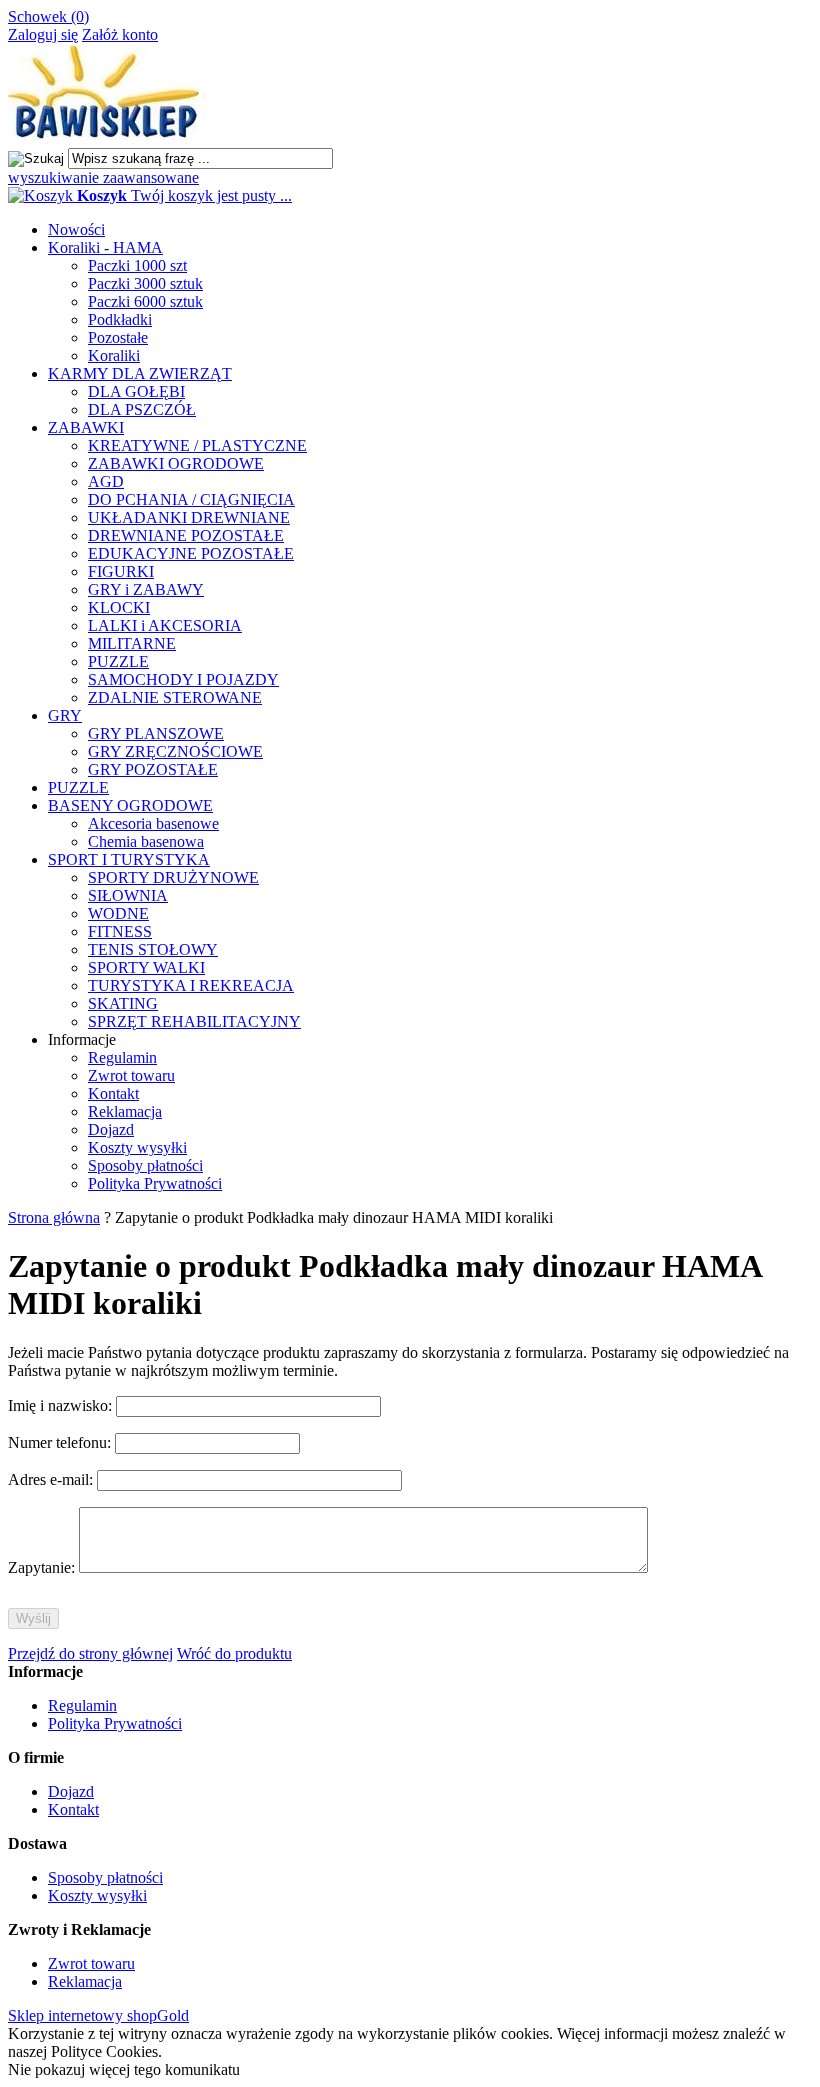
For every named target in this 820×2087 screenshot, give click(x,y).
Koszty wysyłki (137, 1147)
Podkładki (120, 319)
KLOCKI (119, 607)
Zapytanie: (43, 1567)
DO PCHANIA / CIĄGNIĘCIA (191, 499)
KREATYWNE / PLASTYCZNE (197, 445)
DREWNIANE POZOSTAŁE (186, 535)
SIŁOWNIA (128, 895)
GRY (65, 715)
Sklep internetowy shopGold (98, 2015)
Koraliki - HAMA (105, 247)
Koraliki (114, 355)
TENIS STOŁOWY (153, 949)
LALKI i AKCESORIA (165, 625)
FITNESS (120, 931)
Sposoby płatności (145, 1165)
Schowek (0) (48, 16)
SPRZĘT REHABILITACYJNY (194, 1021)
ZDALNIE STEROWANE (175, 697)
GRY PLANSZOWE (156, 733)
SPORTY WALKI (146, 967)
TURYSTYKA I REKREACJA (191, 985)
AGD (106, 481)
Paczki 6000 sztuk (145, 301)
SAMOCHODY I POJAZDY (183, 679)
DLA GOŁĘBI (136, 391)
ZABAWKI (86, 427)
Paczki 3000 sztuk (145, 283)
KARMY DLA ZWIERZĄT (140, 373)
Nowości (76, 229)
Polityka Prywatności (155, 1183)
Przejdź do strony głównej (90, 1653)
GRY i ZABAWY (146, 589)
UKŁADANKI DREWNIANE (189, 517)
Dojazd (111, 1129)
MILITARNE (132, 643)
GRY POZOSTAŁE (153, 769)
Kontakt (113, 1093)
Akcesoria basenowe (153, 823)
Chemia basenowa (146, 841)
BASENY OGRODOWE (130, 805)
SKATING (123, 1003)
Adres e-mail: (52, 1479)
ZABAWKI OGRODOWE (176, 463)
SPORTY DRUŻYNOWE (173, 877)
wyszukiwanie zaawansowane (103, 177)
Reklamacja (125, 1111)
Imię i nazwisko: (62, 1405)
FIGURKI (121, 571)
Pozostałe (118, 337)
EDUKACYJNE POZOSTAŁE (191, 553)
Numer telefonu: (61, 1442)
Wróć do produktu (234, 1653)
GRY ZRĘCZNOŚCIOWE (175, 751)
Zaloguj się (43, 34)
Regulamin (122, 1057)
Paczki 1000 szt (137, 265)
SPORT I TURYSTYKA (129, 859)
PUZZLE (118, 661)
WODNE (118, 913)
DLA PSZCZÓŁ (142, 409)
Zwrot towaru (131, 1075)
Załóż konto (120, 34)
